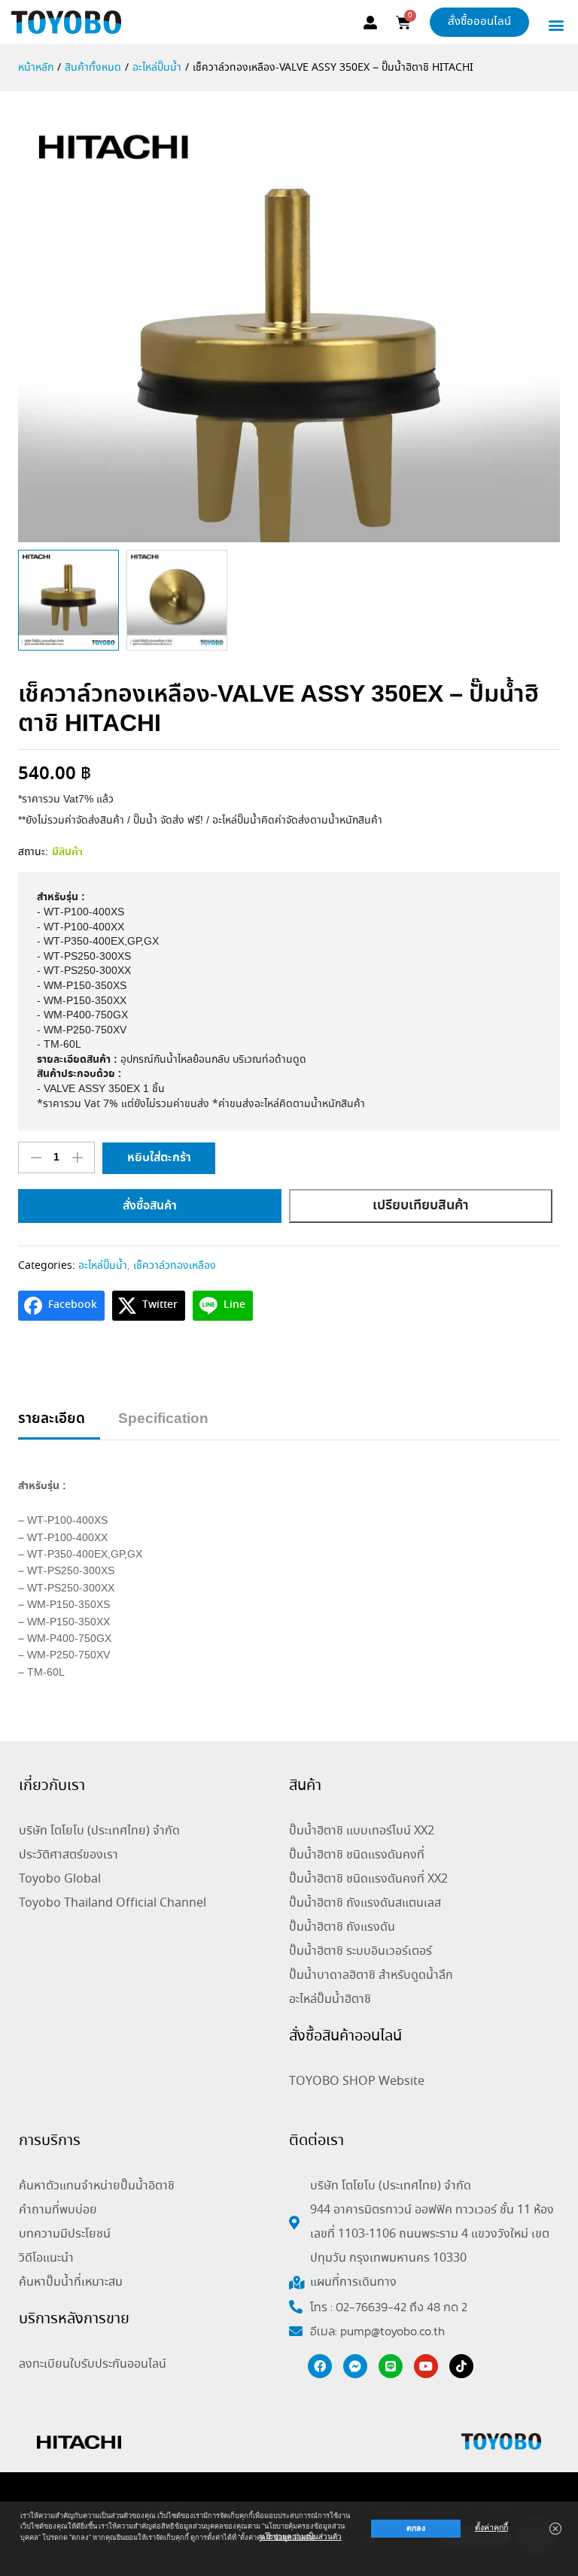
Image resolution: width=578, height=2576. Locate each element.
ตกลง (416, 2528)
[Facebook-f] (320, 2366)
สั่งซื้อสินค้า (150, 1206)
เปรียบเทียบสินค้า (421, 1206)
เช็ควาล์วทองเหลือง (175, 1266)
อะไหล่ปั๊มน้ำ (103, 1266)
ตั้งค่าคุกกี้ (491, 2527)
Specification (163, 1420)
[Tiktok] (461, 2366)
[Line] (391, 2366)
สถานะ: (33, 852)
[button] (557, 24)
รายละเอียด (52, 1420)
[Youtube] (426, 2366)
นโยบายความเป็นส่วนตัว (301, 2537)
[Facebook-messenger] (355, 2366)
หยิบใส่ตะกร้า (159, 1158)
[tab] (59, 1426)
